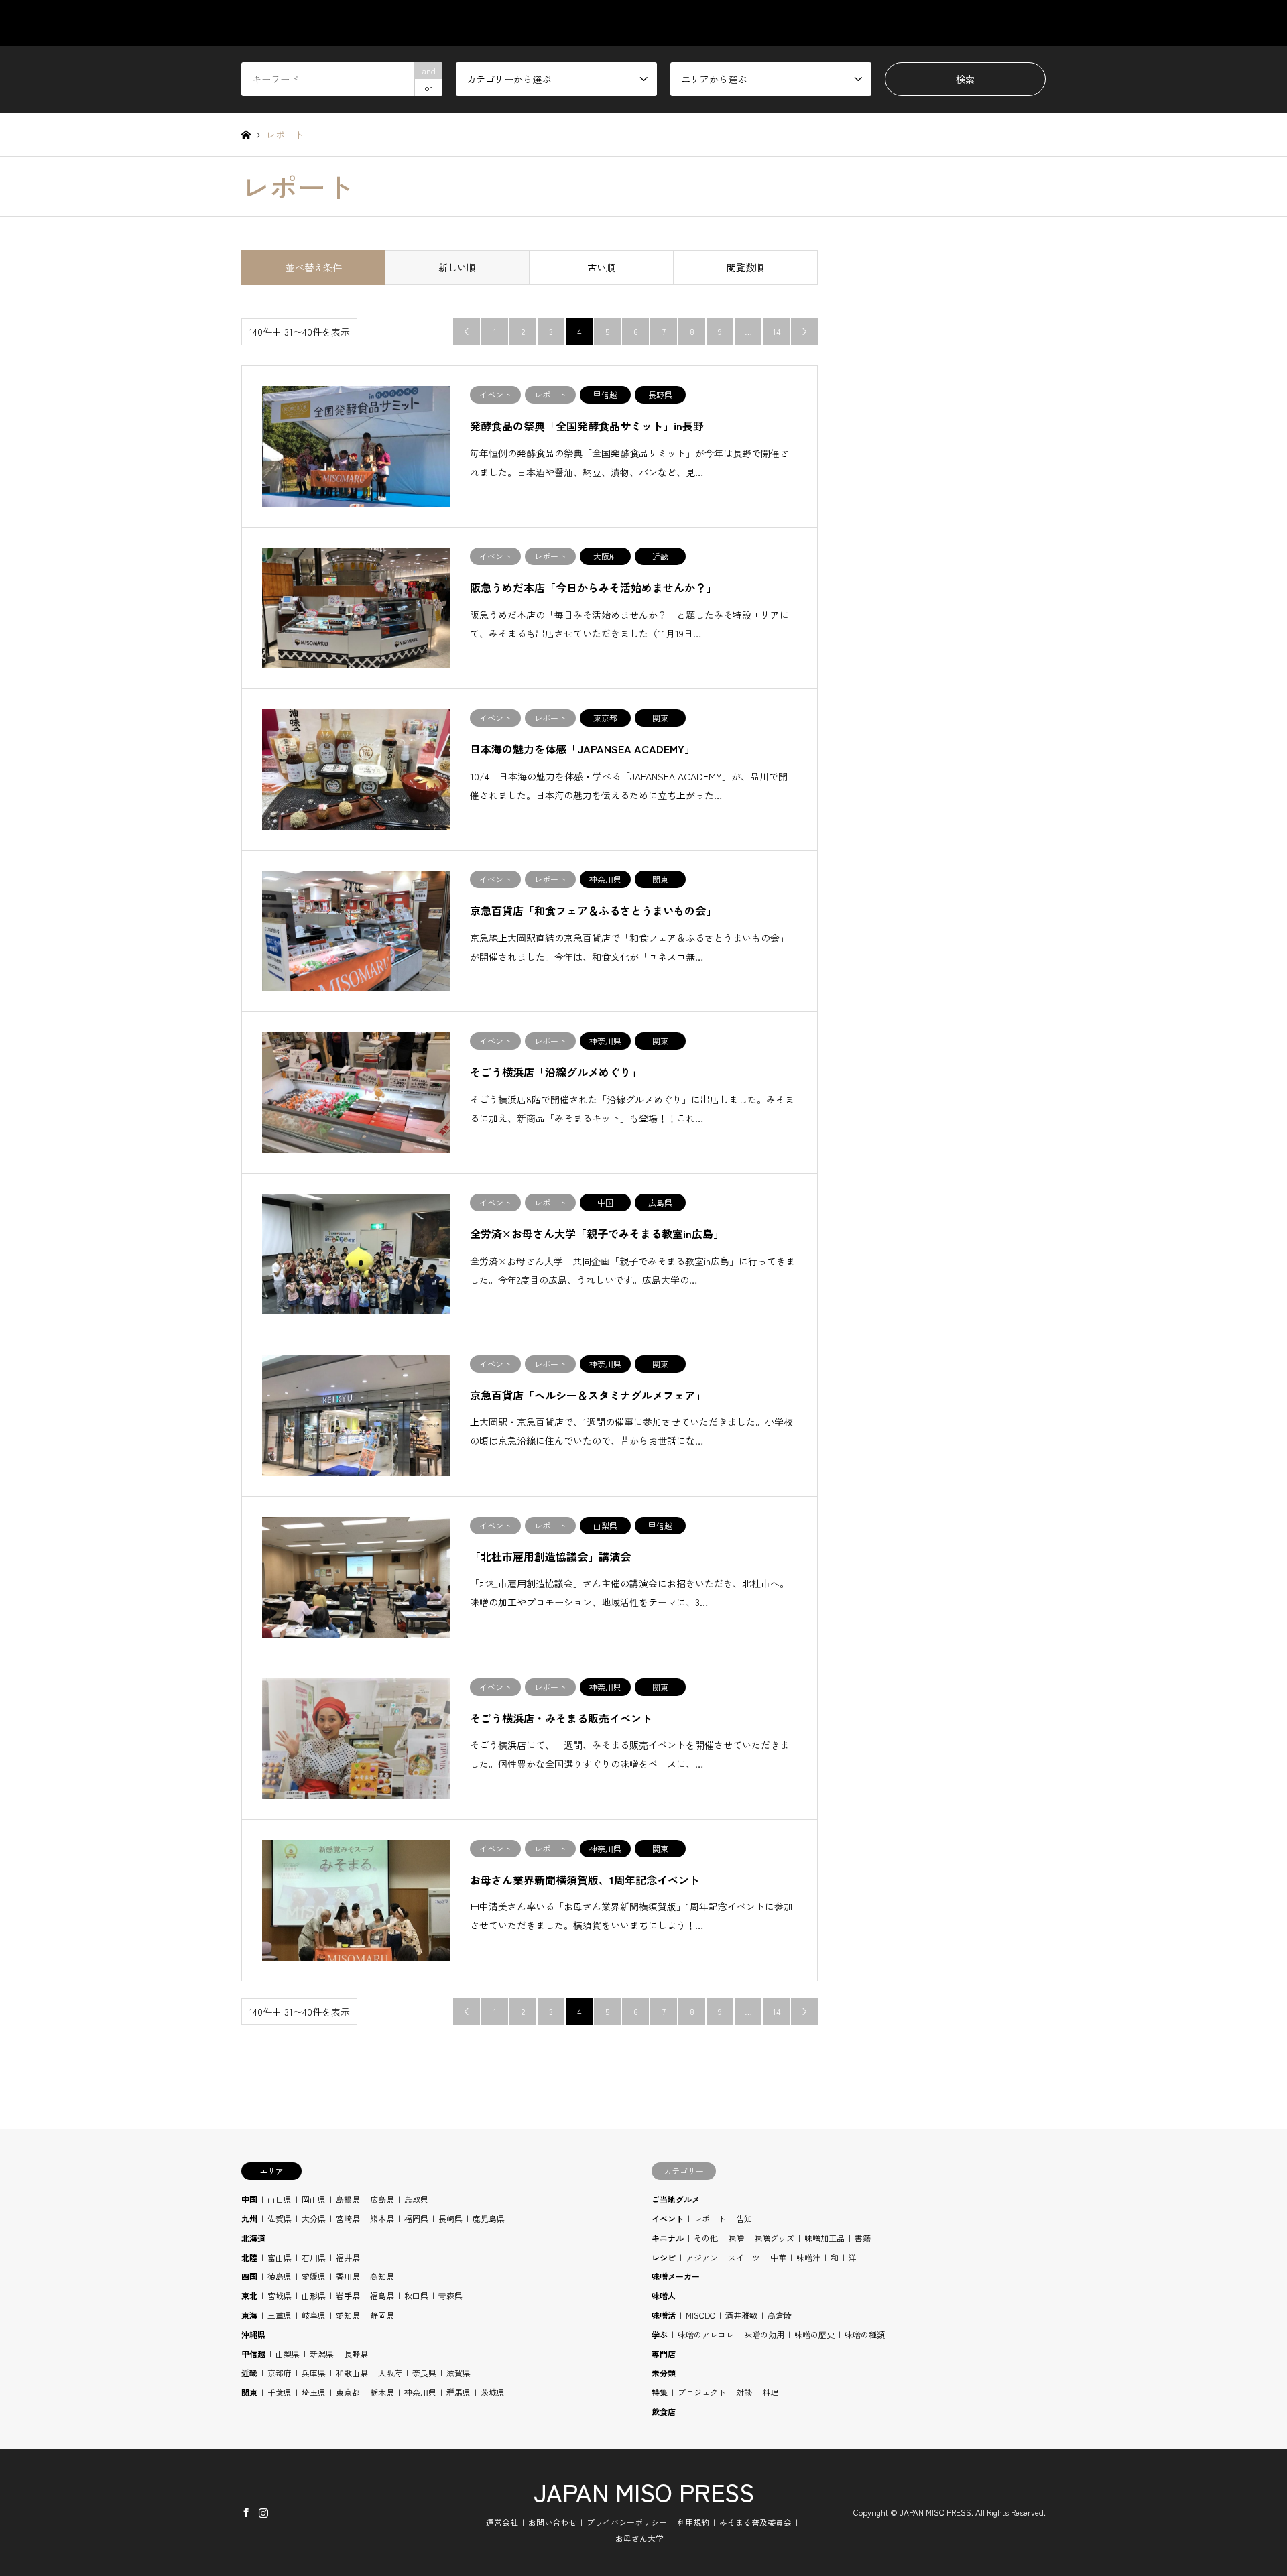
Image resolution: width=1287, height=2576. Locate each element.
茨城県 (493, 2392)
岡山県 (314, 2199)
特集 (660, 2392)
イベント (668, 2218)
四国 (249, 2276)
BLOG (971, 23)
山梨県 (288, 2354)
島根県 (348, 2199)
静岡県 (382, 2315)
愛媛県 (314, 2276)
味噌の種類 (865, 2334)
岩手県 (348, 2295)
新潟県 (322, 2354)
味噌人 (664, 2295)
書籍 (863, 2238)
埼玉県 (314, 2392)
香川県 (348, 2276)
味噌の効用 (764, 2334)
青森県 (450, 2295)
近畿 (249, 2373)
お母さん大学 (639, 2538)
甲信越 (253, 2354)
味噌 (736, 2238)
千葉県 (280, 2392)
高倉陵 (780, 2315)
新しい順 (457, 267)
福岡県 (416, 2218)
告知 (744, 2218)
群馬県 (458, 2392)
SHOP (1033, 23)
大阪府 (390, 2373)
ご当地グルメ (676, 2199)
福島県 (382, 2295)
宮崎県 (348, 2218)
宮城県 (280, 2295)
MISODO (700, 2315)
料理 (770, 2392)
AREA (773, 23)
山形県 (314, 2295)
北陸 (249, 2257)
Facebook (246, 2512)
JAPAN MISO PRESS (644, 2492)
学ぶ (660, 2334)
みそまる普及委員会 (755, 2522)
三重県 (280, 2315)
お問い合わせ (552, 2522)
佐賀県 (280, 2218)
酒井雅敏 (741, 2315)
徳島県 (280, 2276)
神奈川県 (420, 2392)
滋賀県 (458, 2373)
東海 (249, 2315)
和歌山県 (352, 2373)
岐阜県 (314, 2315)
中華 (778, 2257)
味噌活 (664, 2315)
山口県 (280, 2199)
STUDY (837, 23)
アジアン (702, 2257)
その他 (706, 2238)
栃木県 (382, 2392)
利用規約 (693, 2522)
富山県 (280, 2257)
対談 (744, 2392)
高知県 (382, 2276)
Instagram (263, 2512)
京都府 (280, 2373)
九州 (249, 2218)
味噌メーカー (676, 2276)
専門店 (664, 2354)
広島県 (382, 2199)
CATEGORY (698, 23)
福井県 (348, 2257)
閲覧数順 (745, 267)
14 (777, 331)
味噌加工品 (824, 2238)
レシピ (664, 2257)
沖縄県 (253, 2334)
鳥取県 (416, 2199)
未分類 (664, 2373)
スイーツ (744, 2257)
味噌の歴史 (814, 2334)
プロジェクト (702, 2392)
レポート (710, 2218)
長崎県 (450, 2218)
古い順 (601, 267)
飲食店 (664, 2411)
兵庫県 (314, 2373)
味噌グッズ (774, 2238)
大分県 (314, 2218)
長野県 (356, 2354)
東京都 (348, 2392)
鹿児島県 (489, 2218)
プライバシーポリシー (627, 2522)
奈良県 (424, 2373)
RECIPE (905, 23)
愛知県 (348, 2315)
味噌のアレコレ (706, 2334)
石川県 (314, 2257)
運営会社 (502, 2522)
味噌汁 (808, 2257)
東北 (249, 2295)
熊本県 (382, 2218)
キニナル (668, 2238)
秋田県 (416, 2295)
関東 (249, 2392)
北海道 (253, 2238)
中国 (249, 2199)
